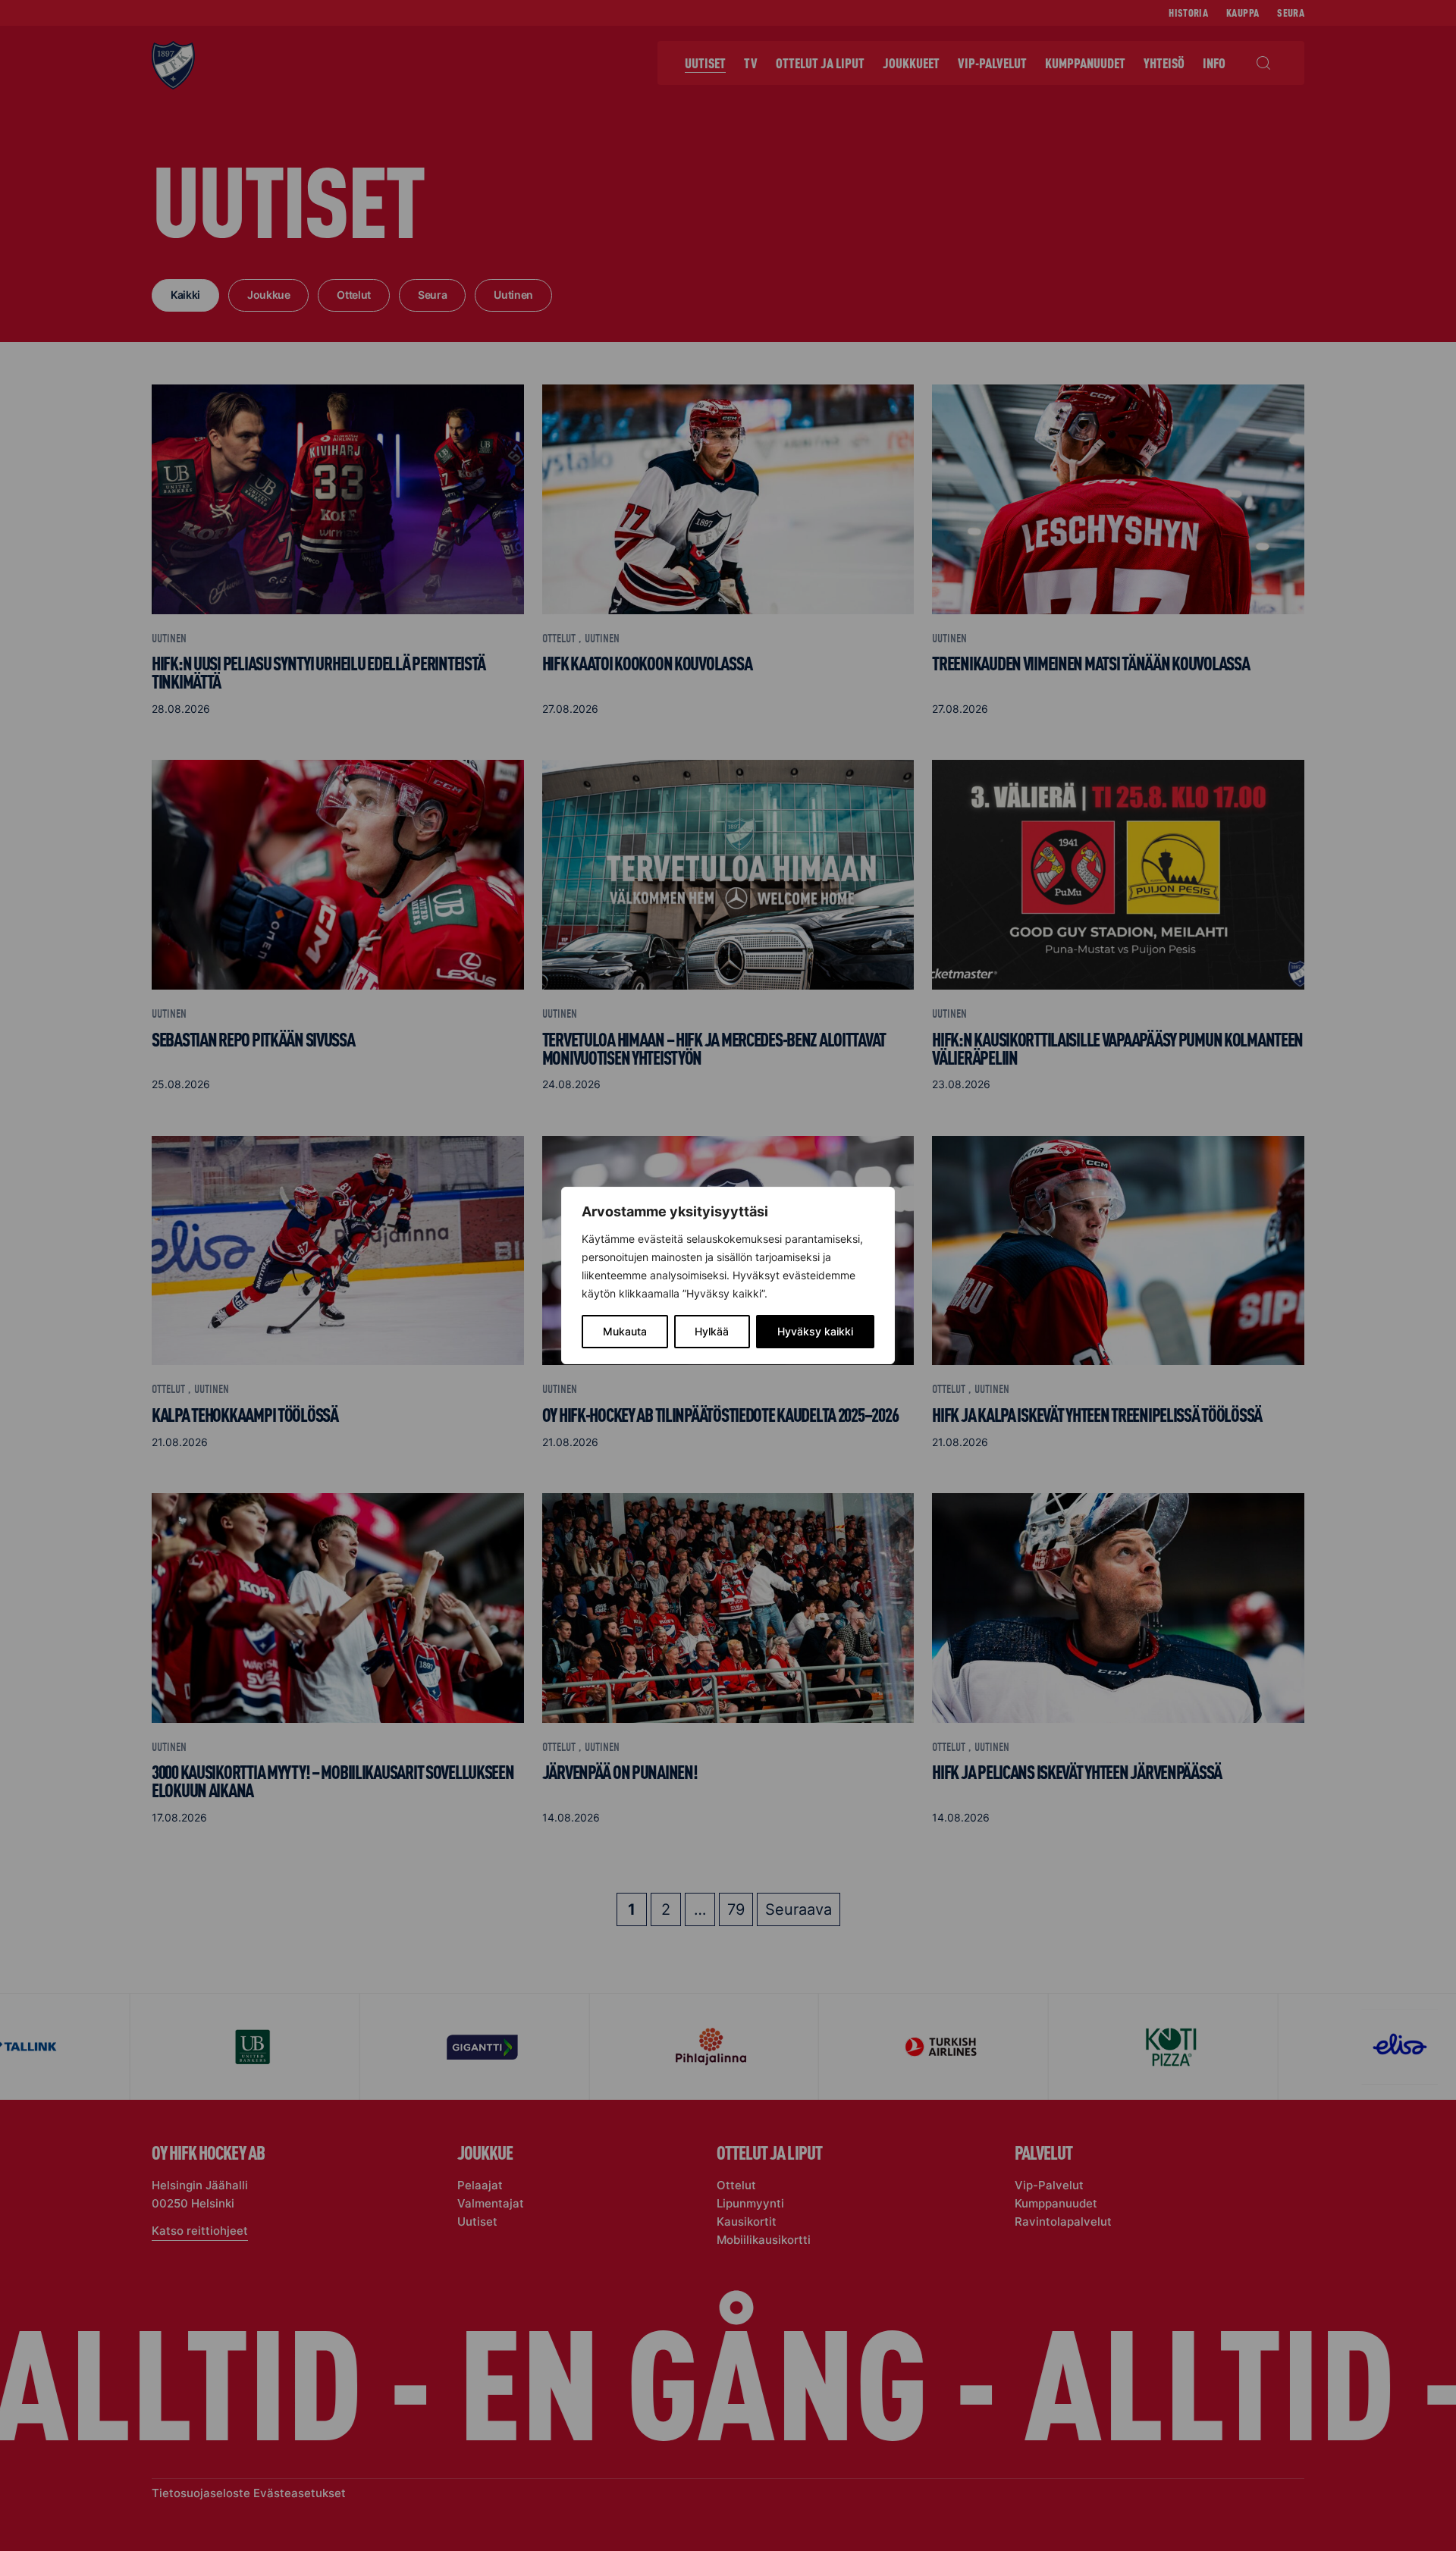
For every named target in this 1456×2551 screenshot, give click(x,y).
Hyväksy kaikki (815, 1331)
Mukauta (625, 1331)
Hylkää (712, 1331)
